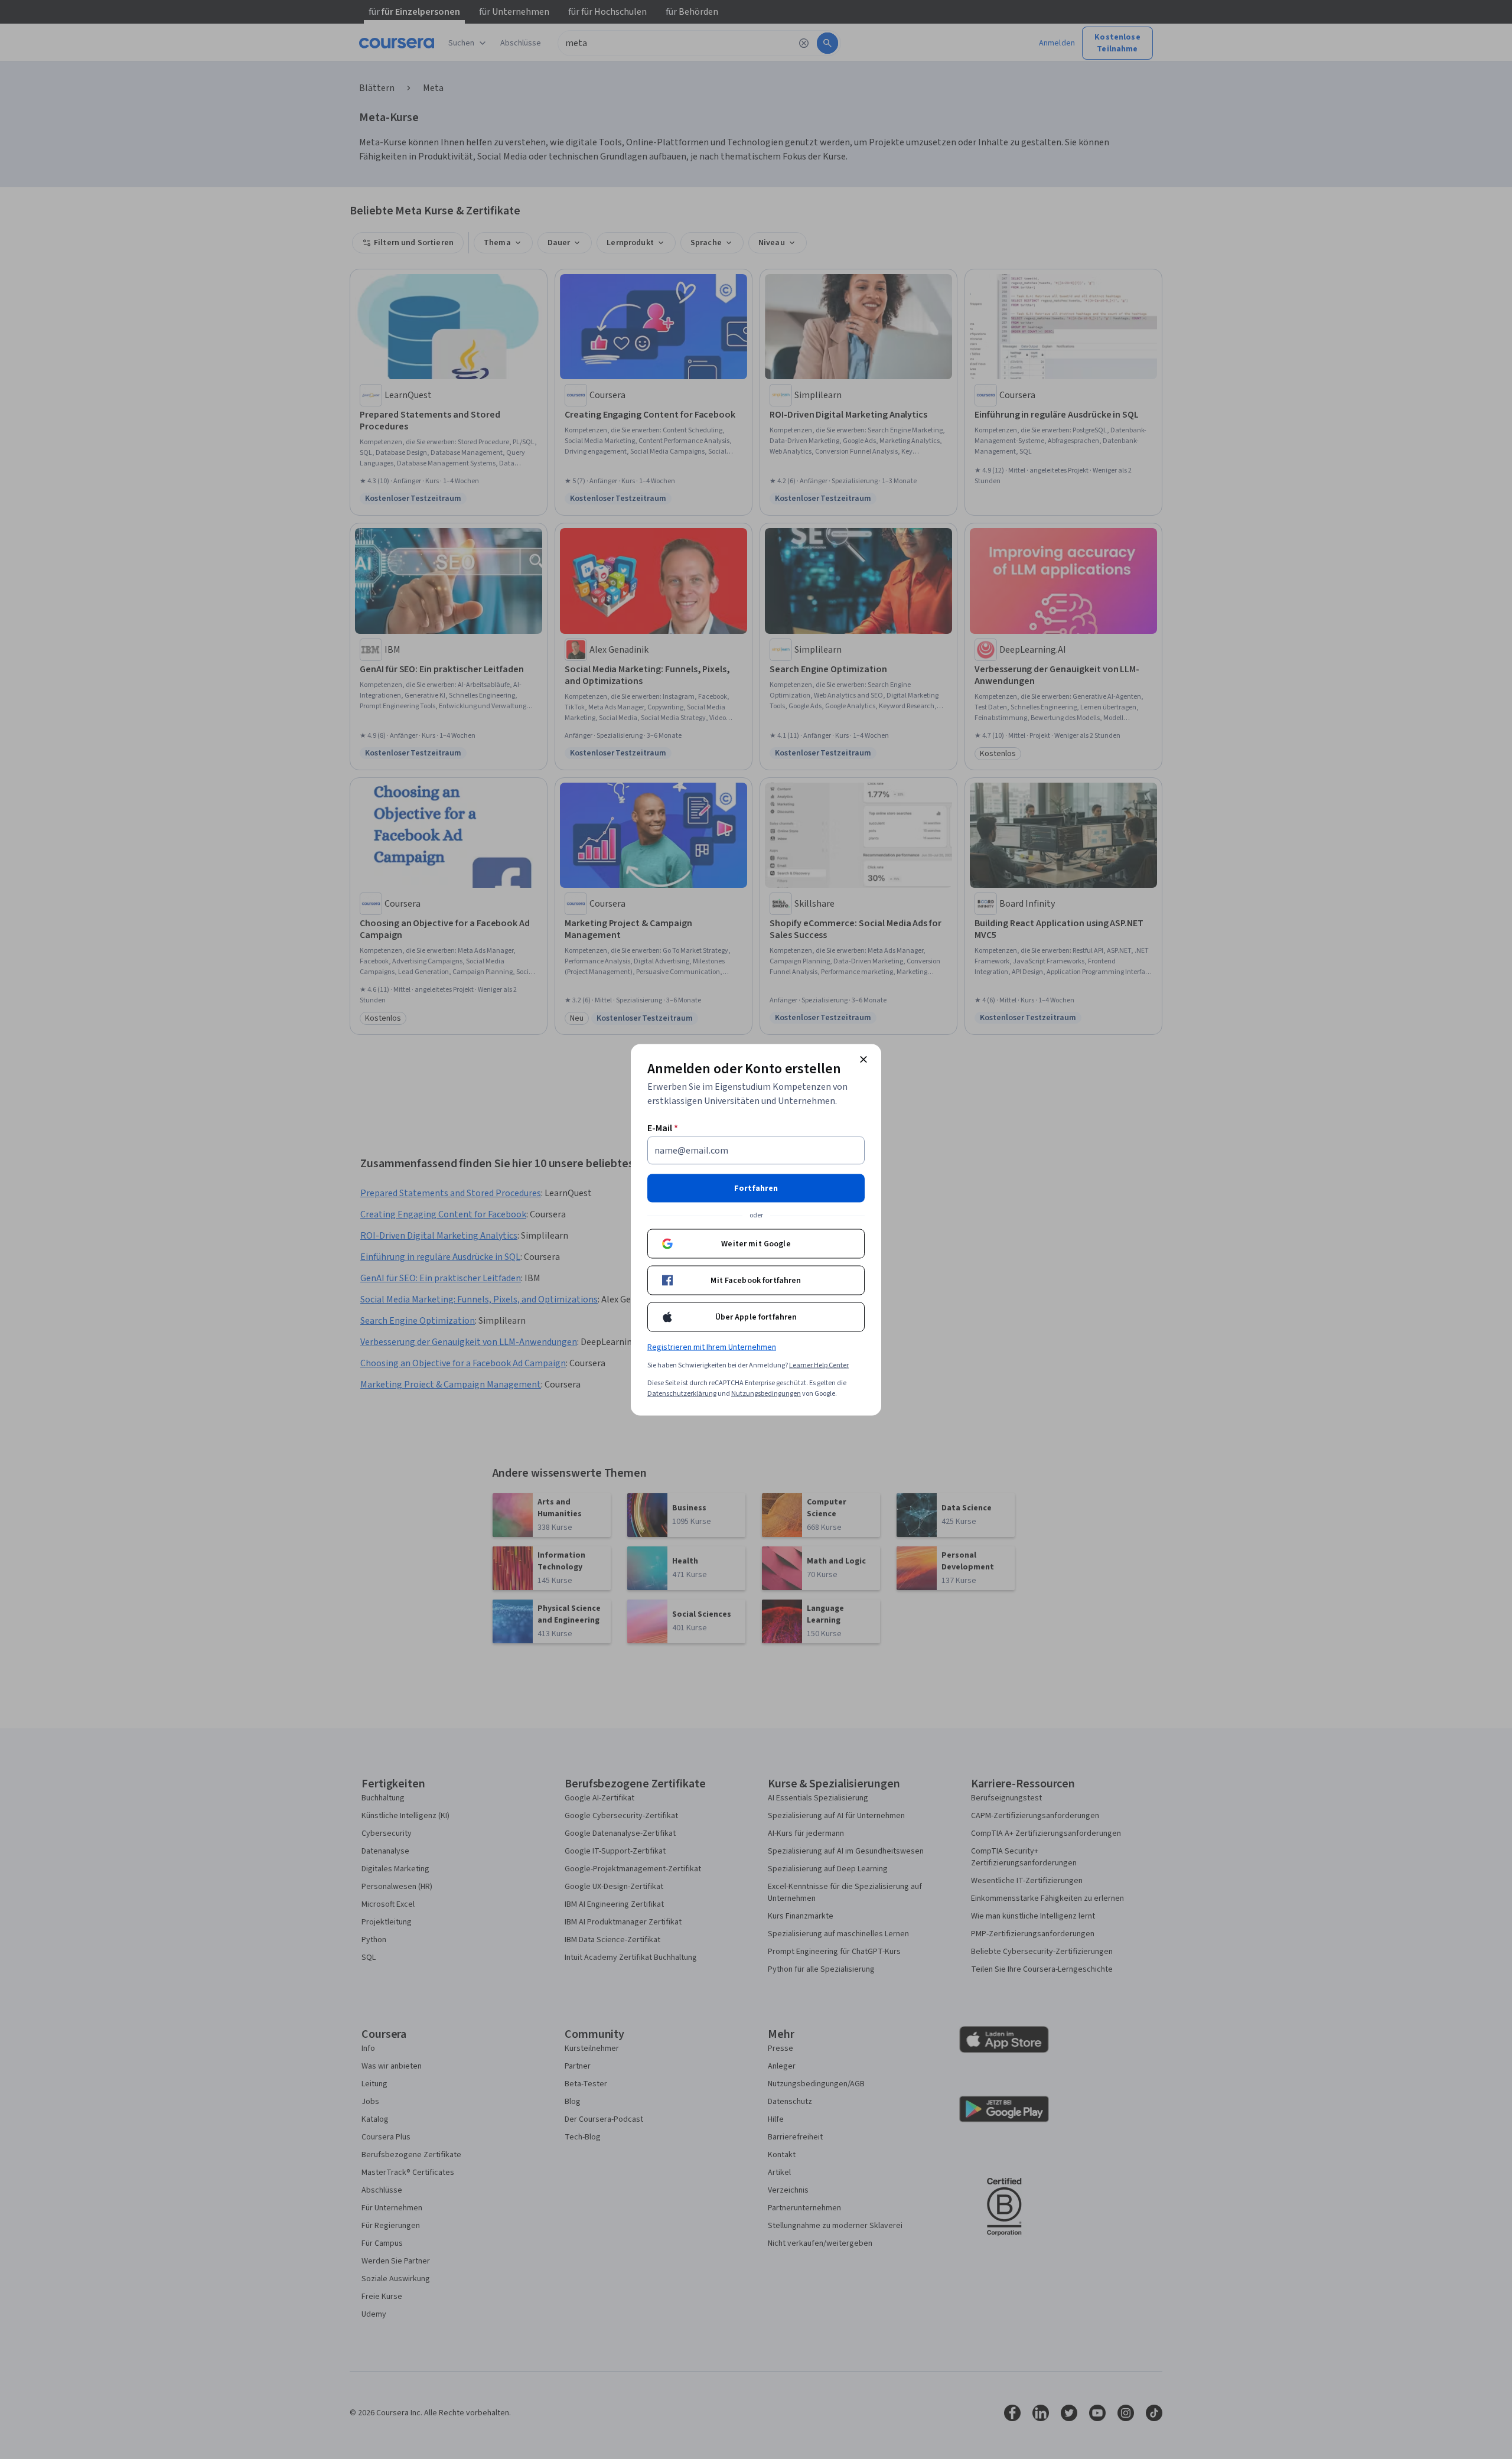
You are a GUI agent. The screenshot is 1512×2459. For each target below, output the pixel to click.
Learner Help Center (819, 1365)
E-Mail (663, 1128)
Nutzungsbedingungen (766, 1393)
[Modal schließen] (863, 1059)
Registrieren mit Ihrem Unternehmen (712, 1347)
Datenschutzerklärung (682, 1393)
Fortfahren (756, 1188)
